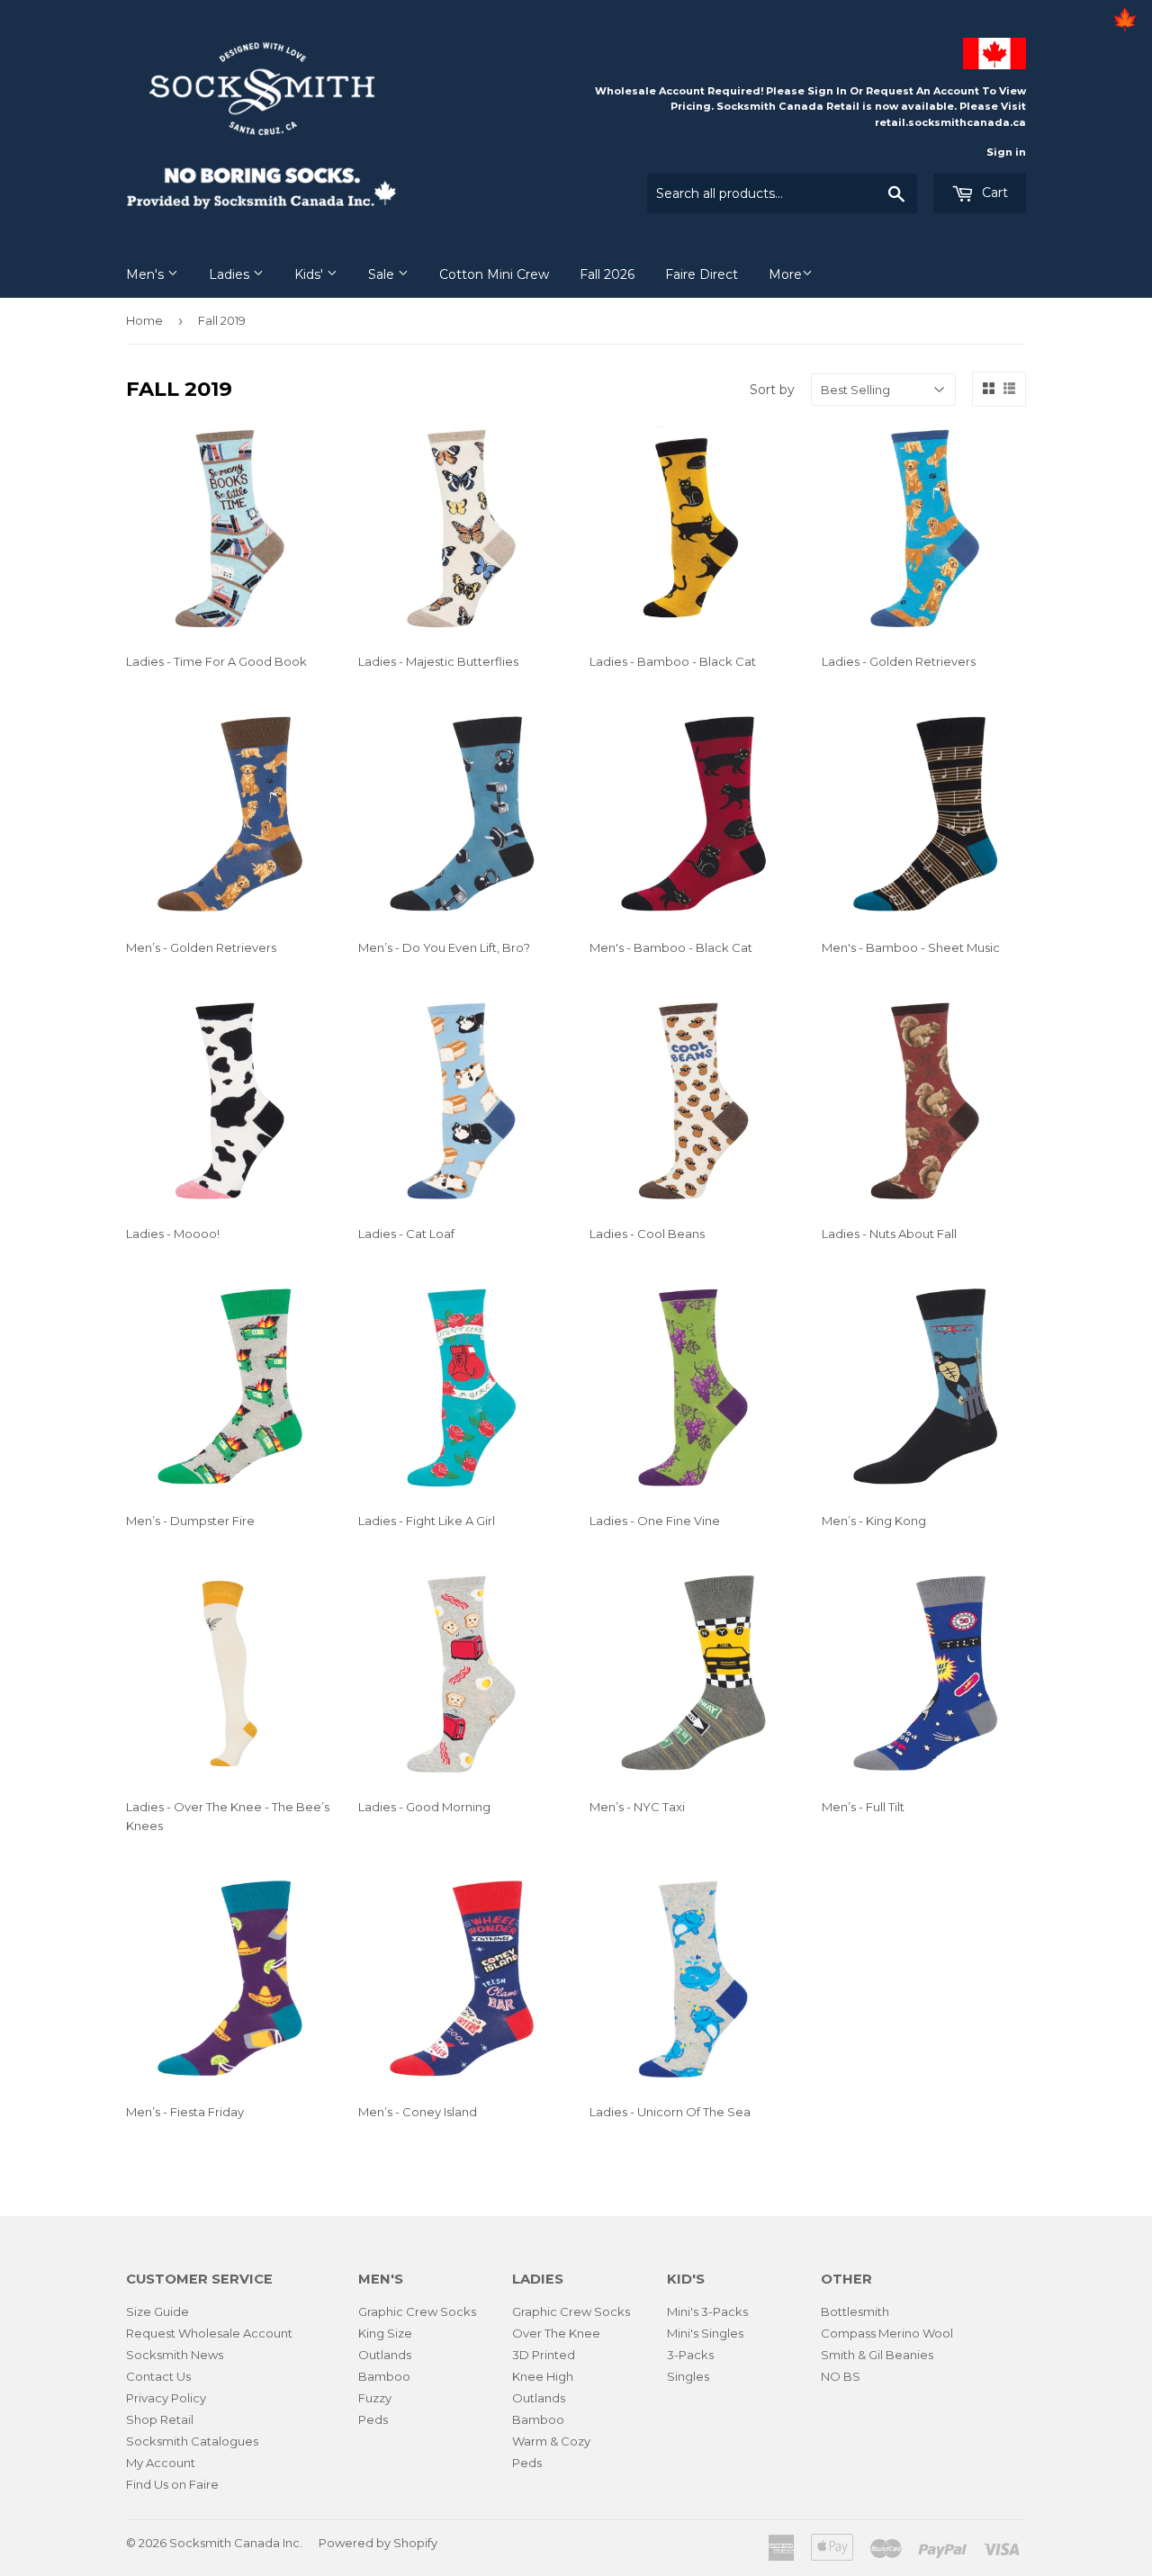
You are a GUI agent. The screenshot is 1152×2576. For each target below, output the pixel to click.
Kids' (310, 274)
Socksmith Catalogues (192, 2441)
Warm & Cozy (551, 2441)
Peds (373, 2419)
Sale (383, 274)
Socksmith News (175, 2355)
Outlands (385, 2355)
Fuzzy (375, 2398)
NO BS (841, 2376)
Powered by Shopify (378, 2543)
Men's (147, 274)
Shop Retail (160, 2419)
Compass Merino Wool (887, 2333)
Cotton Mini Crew (494, 274)
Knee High (543, 2376)
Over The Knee (556, 2333)
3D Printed (544, 2355)
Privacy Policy (166, 2398)
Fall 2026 (607, 274)
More (785, 274)
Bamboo (384, 2376)
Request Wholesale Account (209, 2333)
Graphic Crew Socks (417, 2311)
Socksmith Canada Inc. (236, 2543)
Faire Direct (702, 274)
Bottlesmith (855, 2311)
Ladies (231, 274)
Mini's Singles (705, 2333)
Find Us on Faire (172, 2484)
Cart (993, 193)
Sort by (772, 390)
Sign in (1006, 152)
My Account (161, 2463)
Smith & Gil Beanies (877, 2355)
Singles (688, 2376)
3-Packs (690, 2355)
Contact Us (158, 2376)
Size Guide (157, 2311)
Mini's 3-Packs (707, 2311)
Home (144, 320)
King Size (385, 2333)
